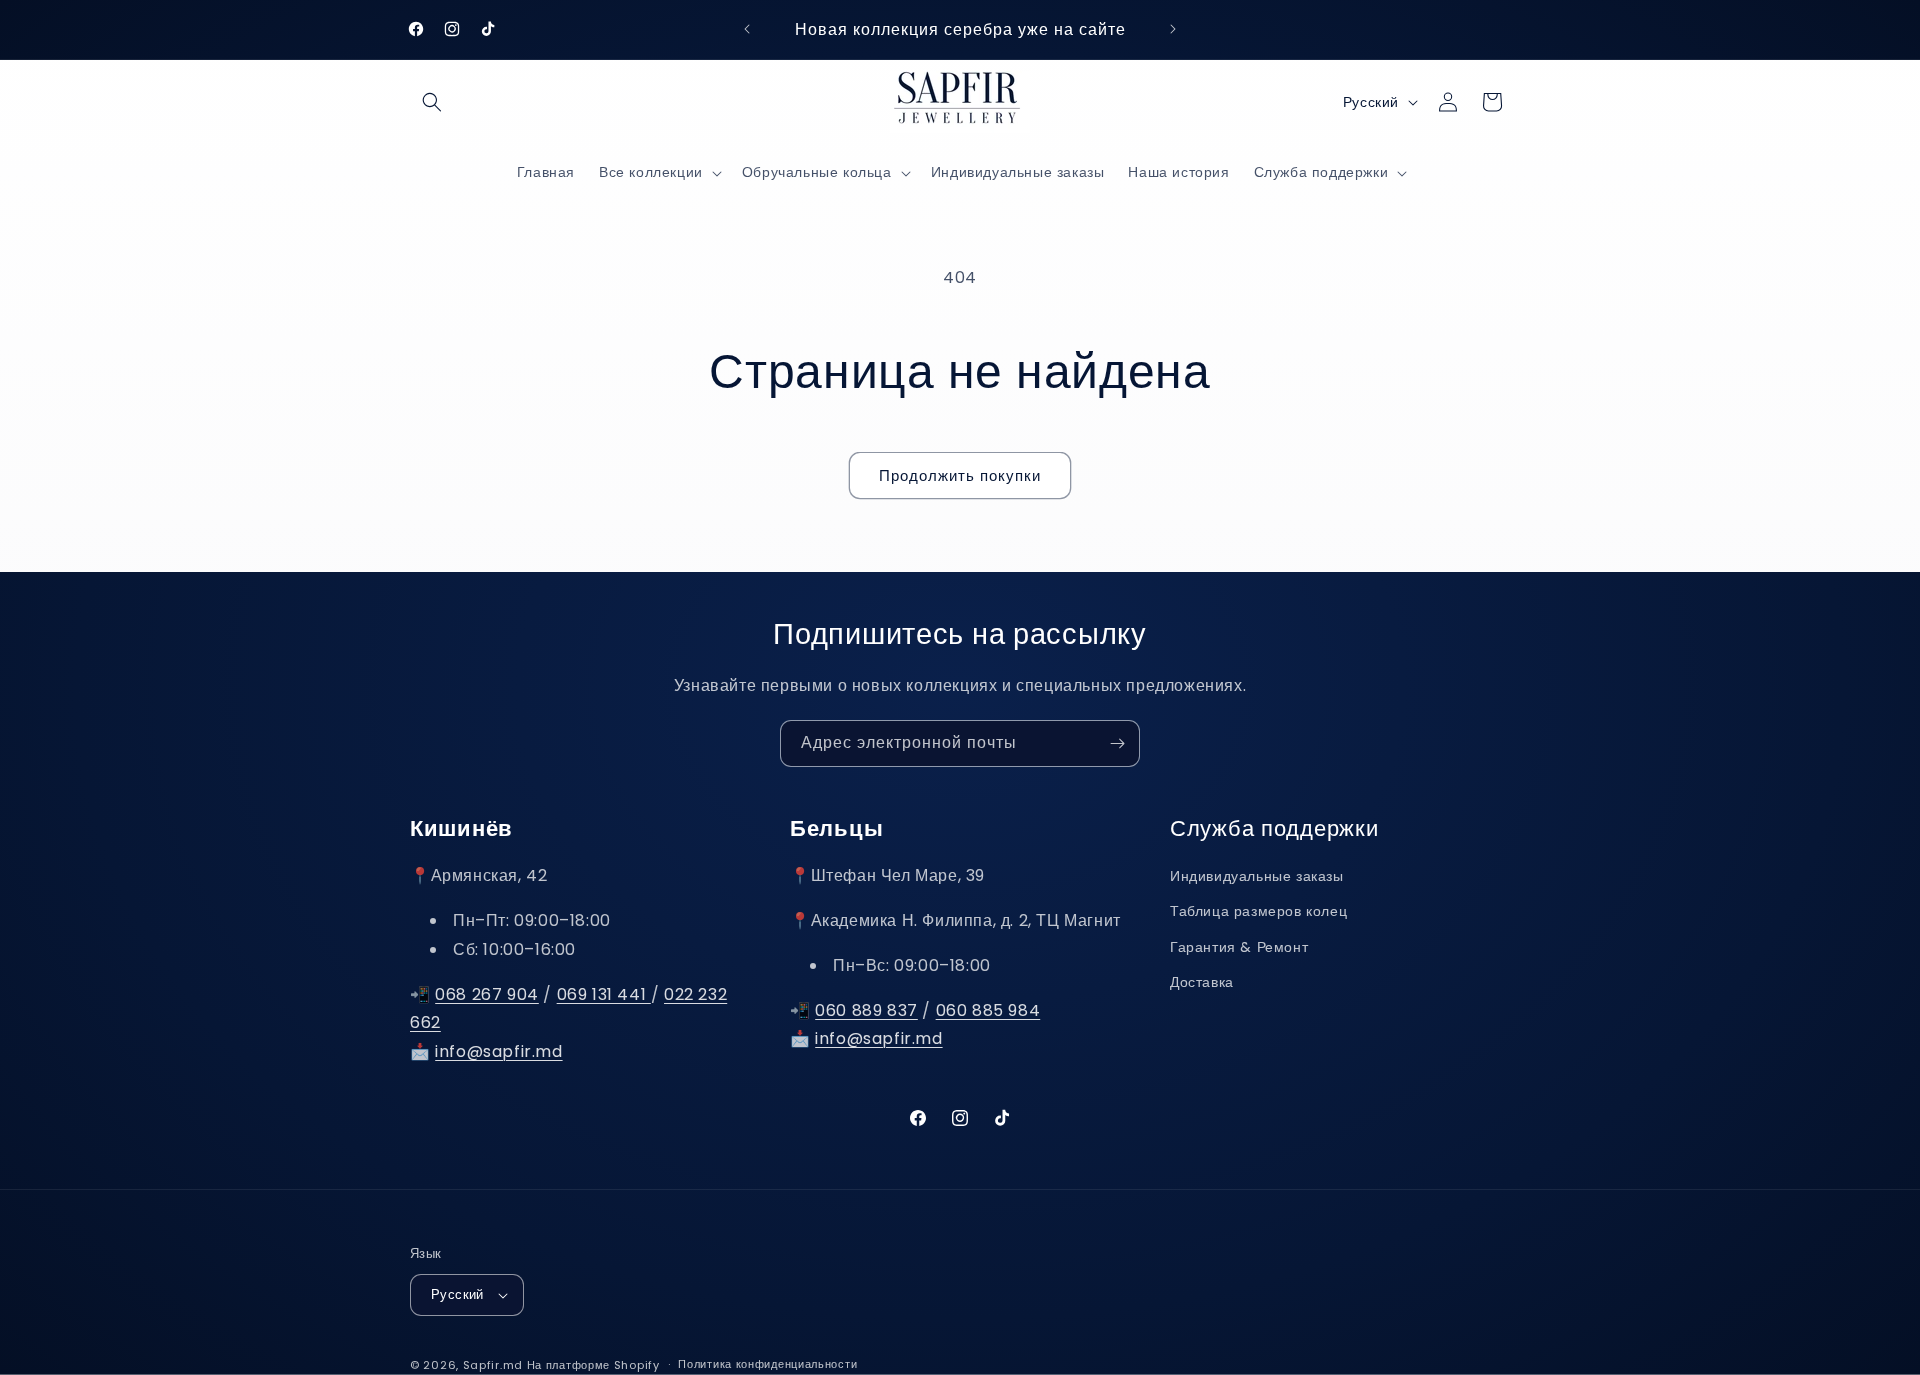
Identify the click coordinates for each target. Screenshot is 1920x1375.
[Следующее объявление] (1173, 29)
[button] (432, 102)
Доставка (1202, 982)
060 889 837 (866, 1010)
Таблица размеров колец (1258, 912)
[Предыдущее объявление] (747, 29)
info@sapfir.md (498, 1051)
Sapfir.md (493, 1365)
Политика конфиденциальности (767, 1364)
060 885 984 (988, 1010)
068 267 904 (487, 994)
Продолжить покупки (960, 475)
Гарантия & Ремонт (1239, 947)
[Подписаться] (1117, 743)
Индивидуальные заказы (1257, 876)
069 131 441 (604, 994)
